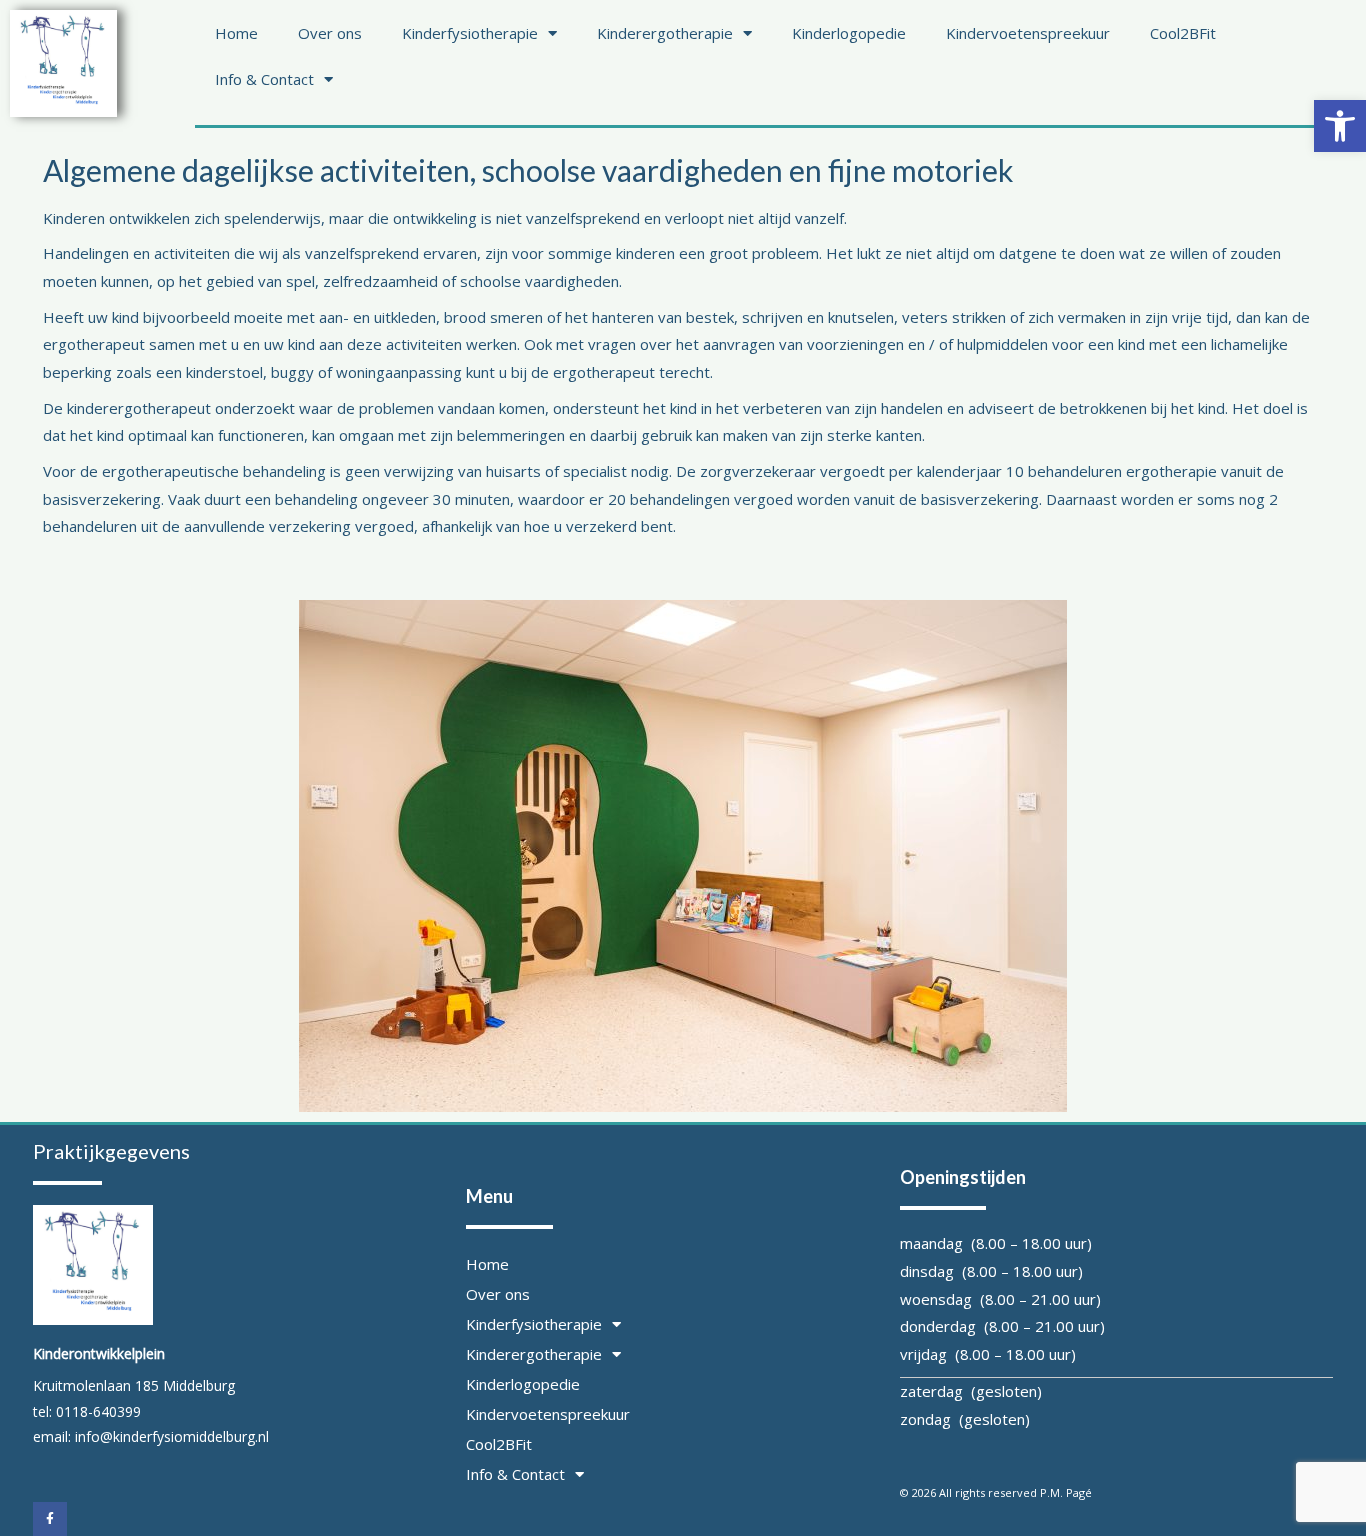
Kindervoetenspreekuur (1028, 33)
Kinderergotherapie (665, 33)
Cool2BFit (1183, 33)
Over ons (330, 33)
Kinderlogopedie (849, 33)
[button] (1340, 126)
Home (236, 33)
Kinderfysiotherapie (470, 33)
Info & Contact (264, 79)
